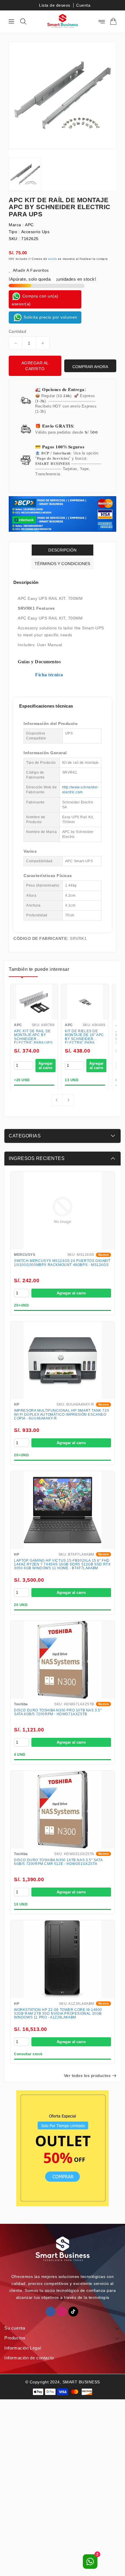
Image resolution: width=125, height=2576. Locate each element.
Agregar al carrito (35, 366)
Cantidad (17, 331)
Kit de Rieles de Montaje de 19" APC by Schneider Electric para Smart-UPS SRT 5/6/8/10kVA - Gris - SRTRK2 (84, 1036)
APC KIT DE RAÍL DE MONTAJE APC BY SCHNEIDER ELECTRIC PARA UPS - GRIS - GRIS (33, 1036)
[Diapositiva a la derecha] (68, 1100)
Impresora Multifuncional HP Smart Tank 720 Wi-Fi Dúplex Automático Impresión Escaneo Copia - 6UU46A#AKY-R (61, 1414)
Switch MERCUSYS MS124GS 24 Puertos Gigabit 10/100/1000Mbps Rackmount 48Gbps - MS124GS (62, 1263)
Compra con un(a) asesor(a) (35, 300)
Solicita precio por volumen (50, 317)
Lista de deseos (55, 5)
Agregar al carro (71, 1293)
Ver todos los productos (87, 2076)
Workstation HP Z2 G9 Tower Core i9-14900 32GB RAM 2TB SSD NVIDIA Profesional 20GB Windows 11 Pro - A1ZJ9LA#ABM (58, 2014)
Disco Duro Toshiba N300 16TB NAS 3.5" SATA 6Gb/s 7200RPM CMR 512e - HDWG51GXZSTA (58, 1862)
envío (53, 259)
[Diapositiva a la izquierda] (57, 1100)
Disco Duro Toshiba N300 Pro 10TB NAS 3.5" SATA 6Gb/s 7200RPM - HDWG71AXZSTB (58, 1712)
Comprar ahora (90, 367)
